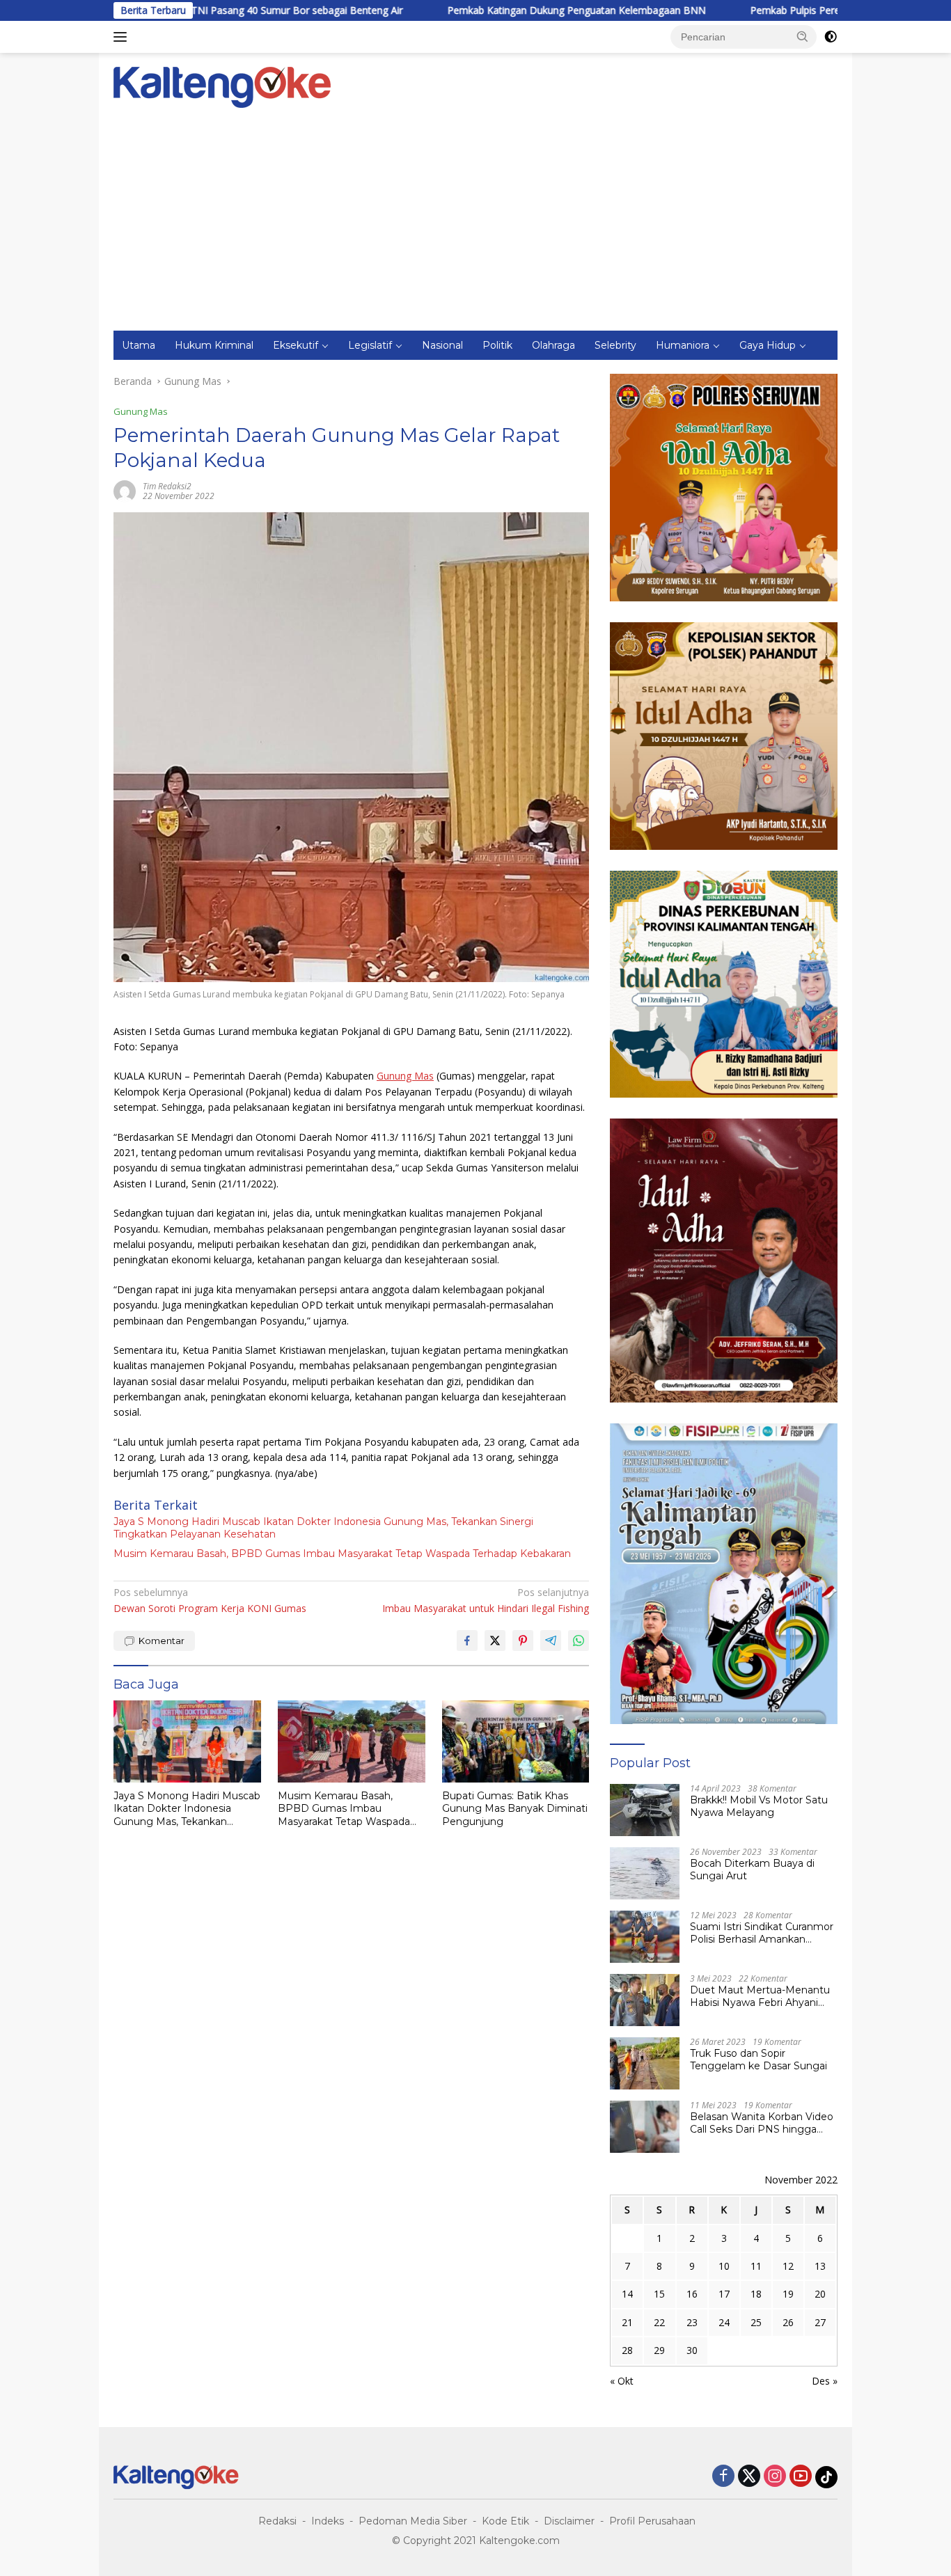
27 (820, 2322)
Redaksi (277, 2521)
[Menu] (123, 37)
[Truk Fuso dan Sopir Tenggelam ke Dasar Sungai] (645, 2063)
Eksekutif (296, 345)
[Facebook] (723, 2477)
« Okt (622, 2381)
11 (756, 2266)
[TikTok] (826, 2477)
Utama (139, 345)
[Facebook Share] (467, 1641)
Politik (497, 345)
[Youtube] (801, 2477)
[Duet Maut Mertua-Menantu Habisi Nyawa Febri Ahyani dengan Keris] (645, 2000)
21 (627, 2322)
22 (659, 2322)
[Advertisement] (475, 226)
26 (788, 2322)
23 (692, 2322)
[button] (803, 36)
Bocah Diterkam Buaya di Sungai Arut (752, 1870)
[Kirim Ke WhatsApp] (579, 1641)
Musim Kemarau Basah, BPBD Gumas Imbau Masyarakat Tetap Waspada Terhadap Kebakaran (342, 1554)
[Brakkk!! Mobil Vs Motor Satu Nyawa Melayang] (645, 1810)
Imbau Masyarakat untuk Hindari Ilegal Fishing (486, 1600)
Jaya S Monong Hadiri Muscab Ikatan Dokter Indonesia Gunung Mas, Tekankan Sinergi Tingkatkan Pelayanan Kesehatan (323, 1528)
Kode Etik (505, 2521)
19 (788, 2294)
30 (692, 2350)
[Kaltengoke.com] (222, 86)
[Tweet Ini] (495, 1641)
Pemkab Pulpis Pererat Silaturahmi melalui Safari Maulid (783, 10)
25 (756, 2322)
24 (724, 2322)
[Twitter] (749, 2477)
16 (692, 2294)
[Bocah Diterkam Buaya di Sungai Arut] (645, 1873)
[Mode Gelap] (831, 37)
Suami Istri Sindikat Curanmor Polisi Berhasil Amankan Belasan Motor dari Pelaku (762, 1933)
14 (627, 2294)
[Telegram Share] (551, 1641)
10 (724, 2266)
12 (788, 2266)
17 (724, 2294)
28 (627, 2350)
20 (820, 2294)
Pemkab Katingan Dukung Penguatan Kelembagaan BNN (484, 10)
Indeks (328, 2521)
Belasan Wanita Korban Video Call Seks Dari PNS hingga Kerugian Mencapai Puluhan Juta (762, 2123)
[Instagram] (775, 2477)
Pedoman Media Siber (413, 2521)
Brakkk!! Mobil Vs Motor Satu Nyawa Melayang (759, 1806)
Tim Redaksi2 (167, 486)
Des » (825, 2381)
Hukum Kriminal (214, 345)
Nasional (442, 345)
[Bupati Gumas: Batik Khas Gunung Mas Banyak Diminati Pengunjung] (516, 1742)
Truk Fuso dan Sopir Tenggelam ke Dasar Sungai (759, 2060)
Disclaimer (569, 2521)
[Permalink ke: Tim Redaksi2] (125, 490)
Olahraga (553, 345)
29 (659, 2350)
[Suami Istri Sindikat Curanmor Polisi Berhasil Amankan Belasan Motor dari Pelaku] (645, 1937)
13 (820, 2266)
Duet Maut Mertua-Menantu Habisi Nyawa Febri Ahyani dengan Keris (760, 1996)
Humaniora (683, 345)
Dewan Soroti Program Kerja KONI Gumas (210, 1600)
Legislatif (370, 345)
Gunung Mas (141, 411)
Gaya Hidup (768, 345)
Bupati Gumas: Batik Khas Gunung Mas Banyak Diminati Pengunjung (515, 1808)
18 (756, 2294)
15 (659, 2294)
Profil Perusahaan (652, 2521)
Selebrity (615, 345)
